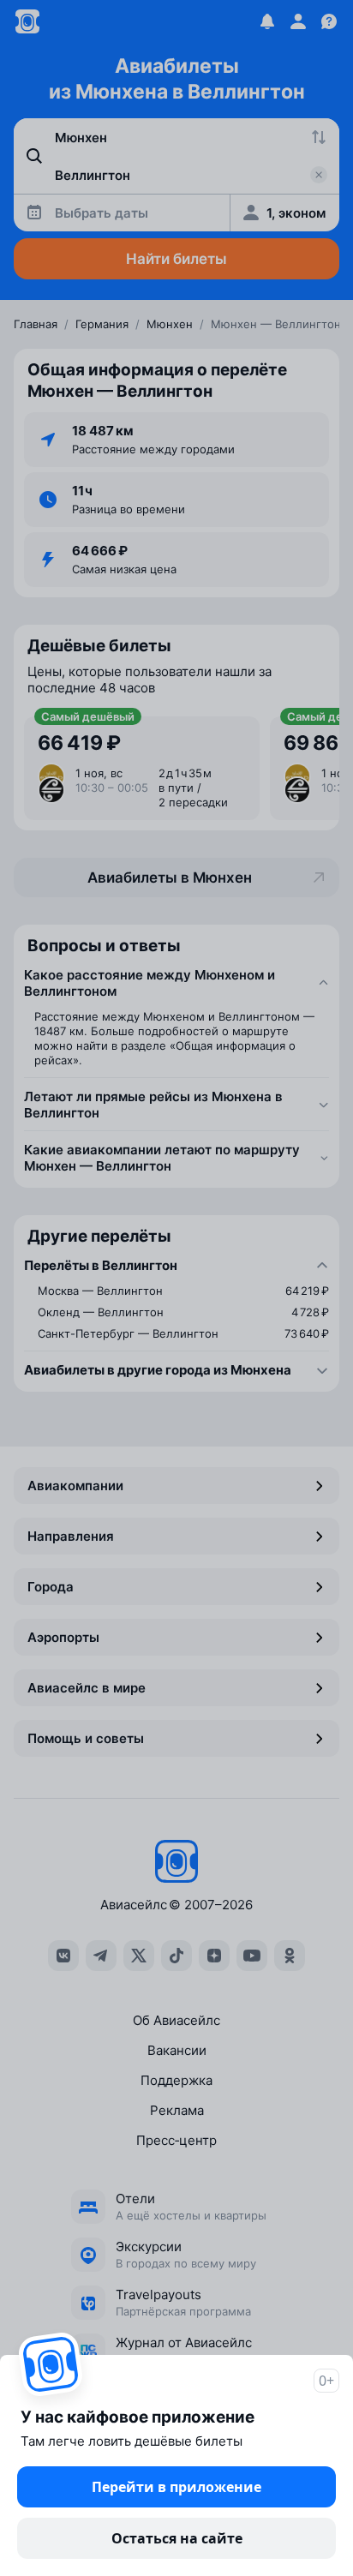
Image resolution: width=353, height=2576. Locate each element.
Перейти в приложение (176, 2487)
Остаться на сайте (177, 2538)
